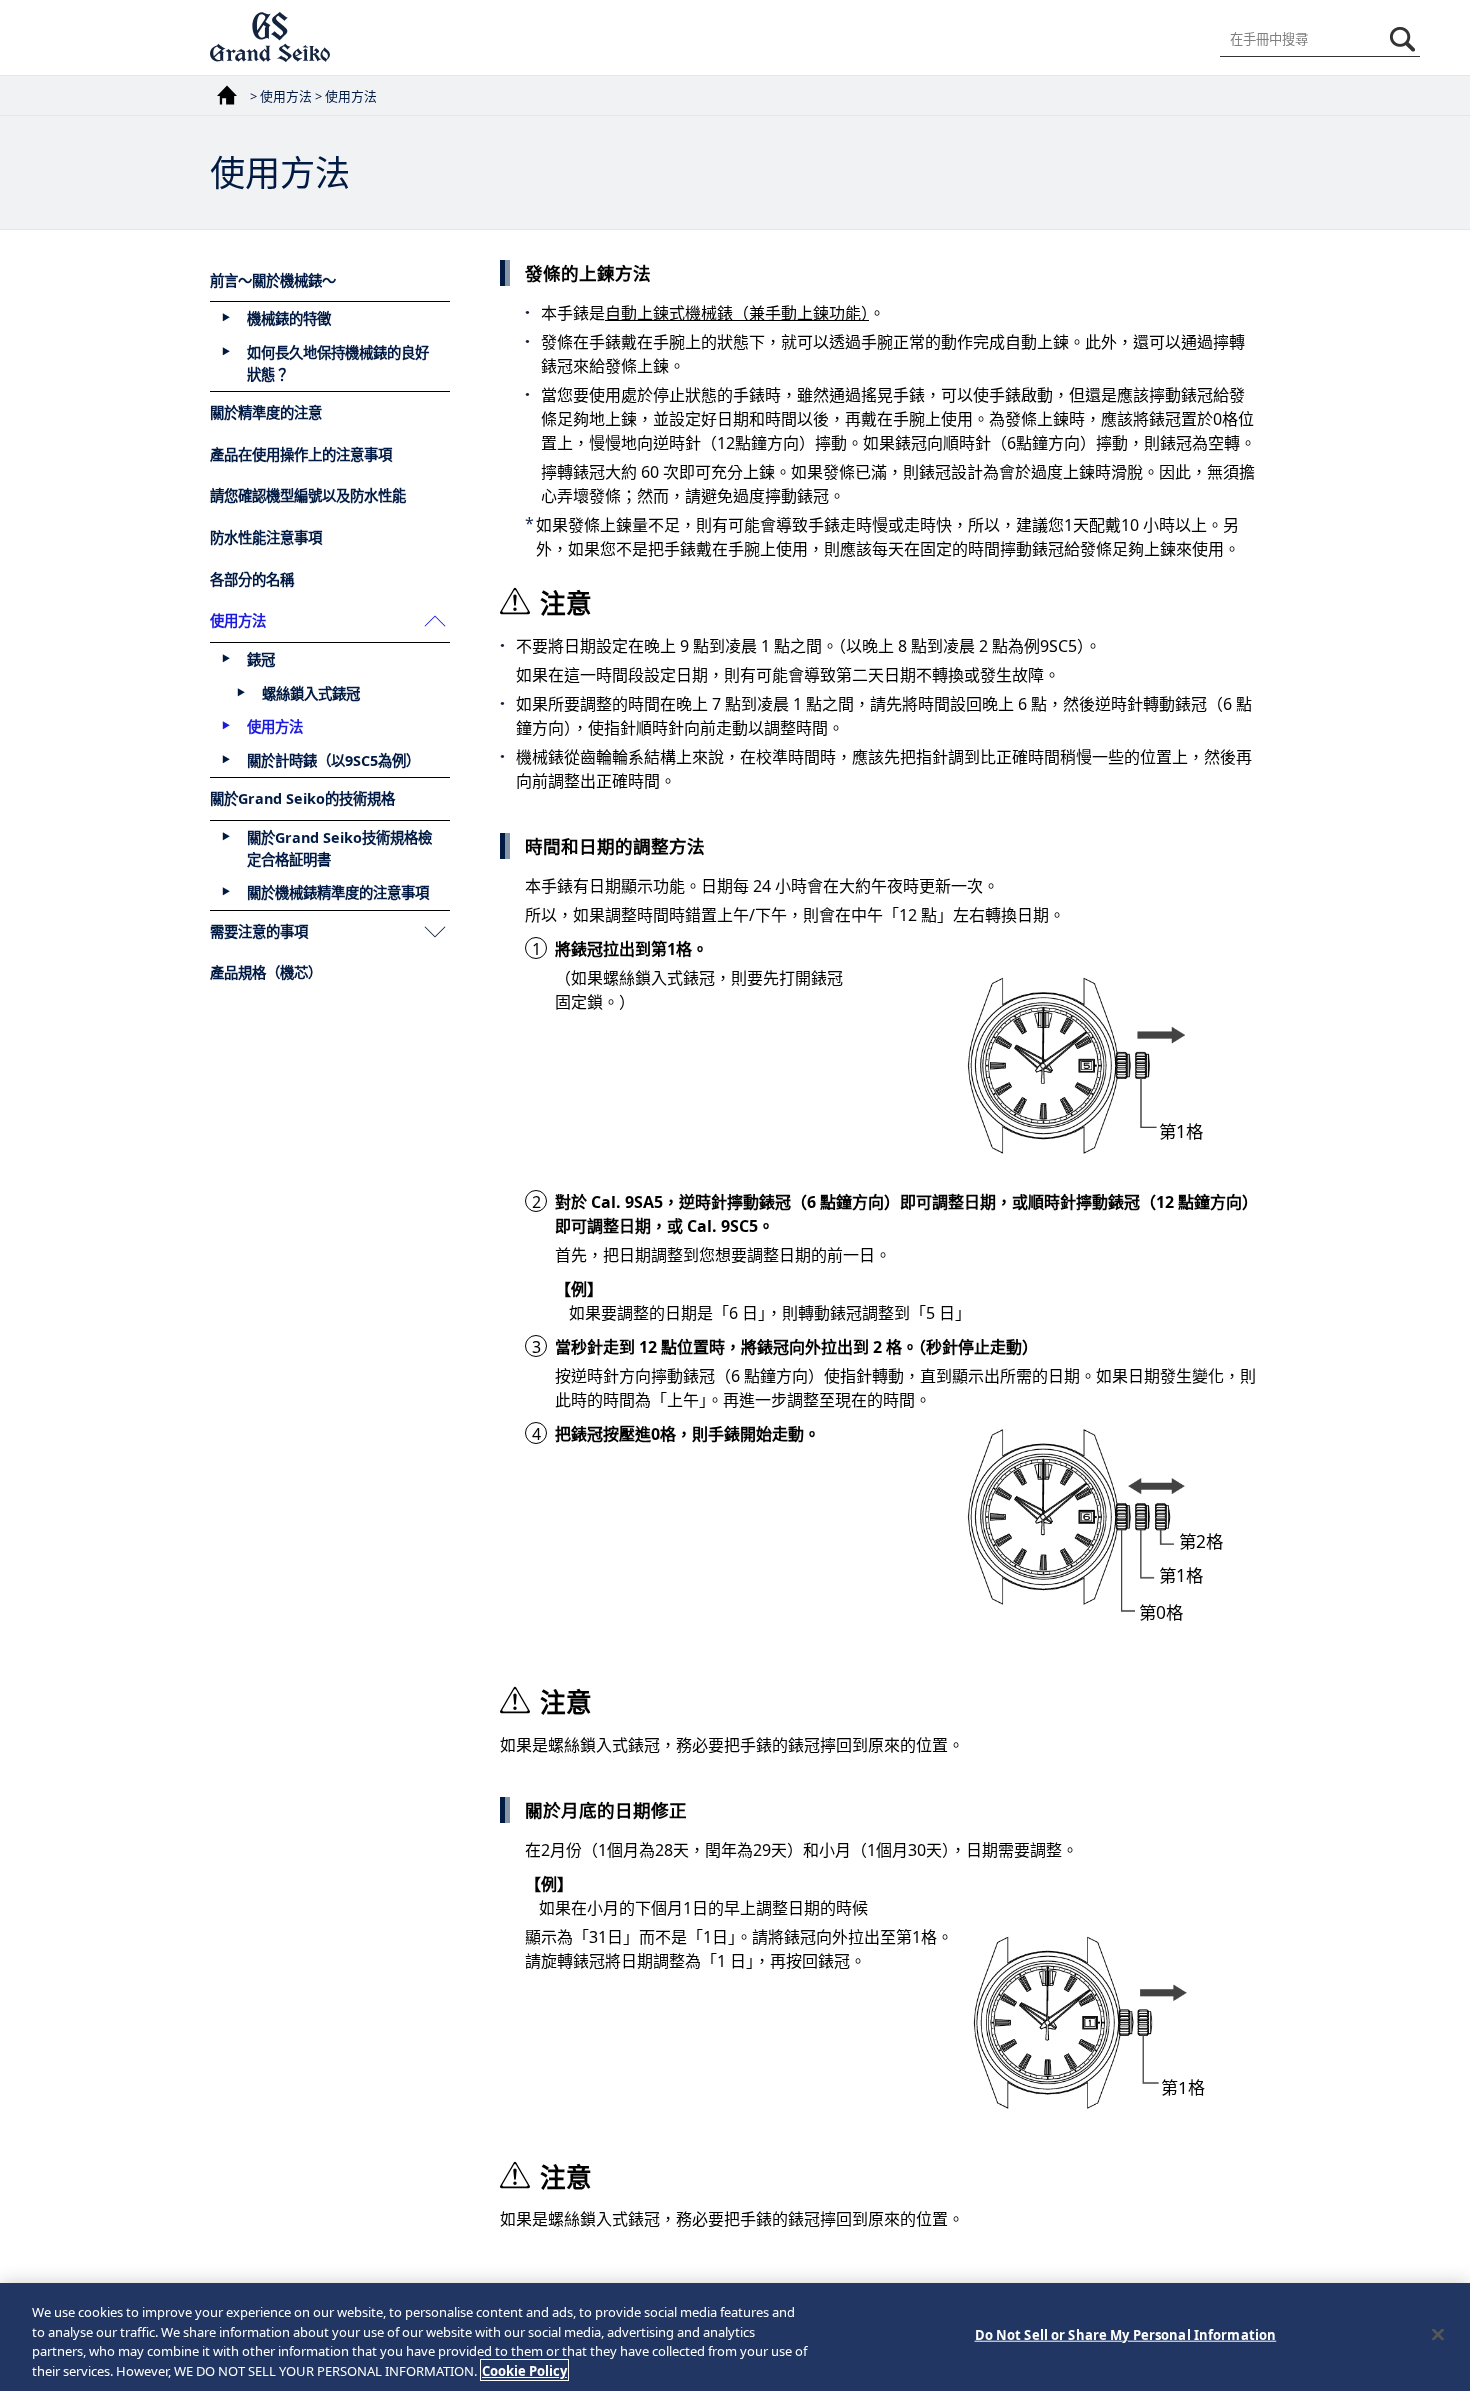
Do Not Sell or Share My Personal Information (1126, 2335)
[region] (735, 2337)
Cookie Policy (524, 2370)
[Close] (1438, 2334)
